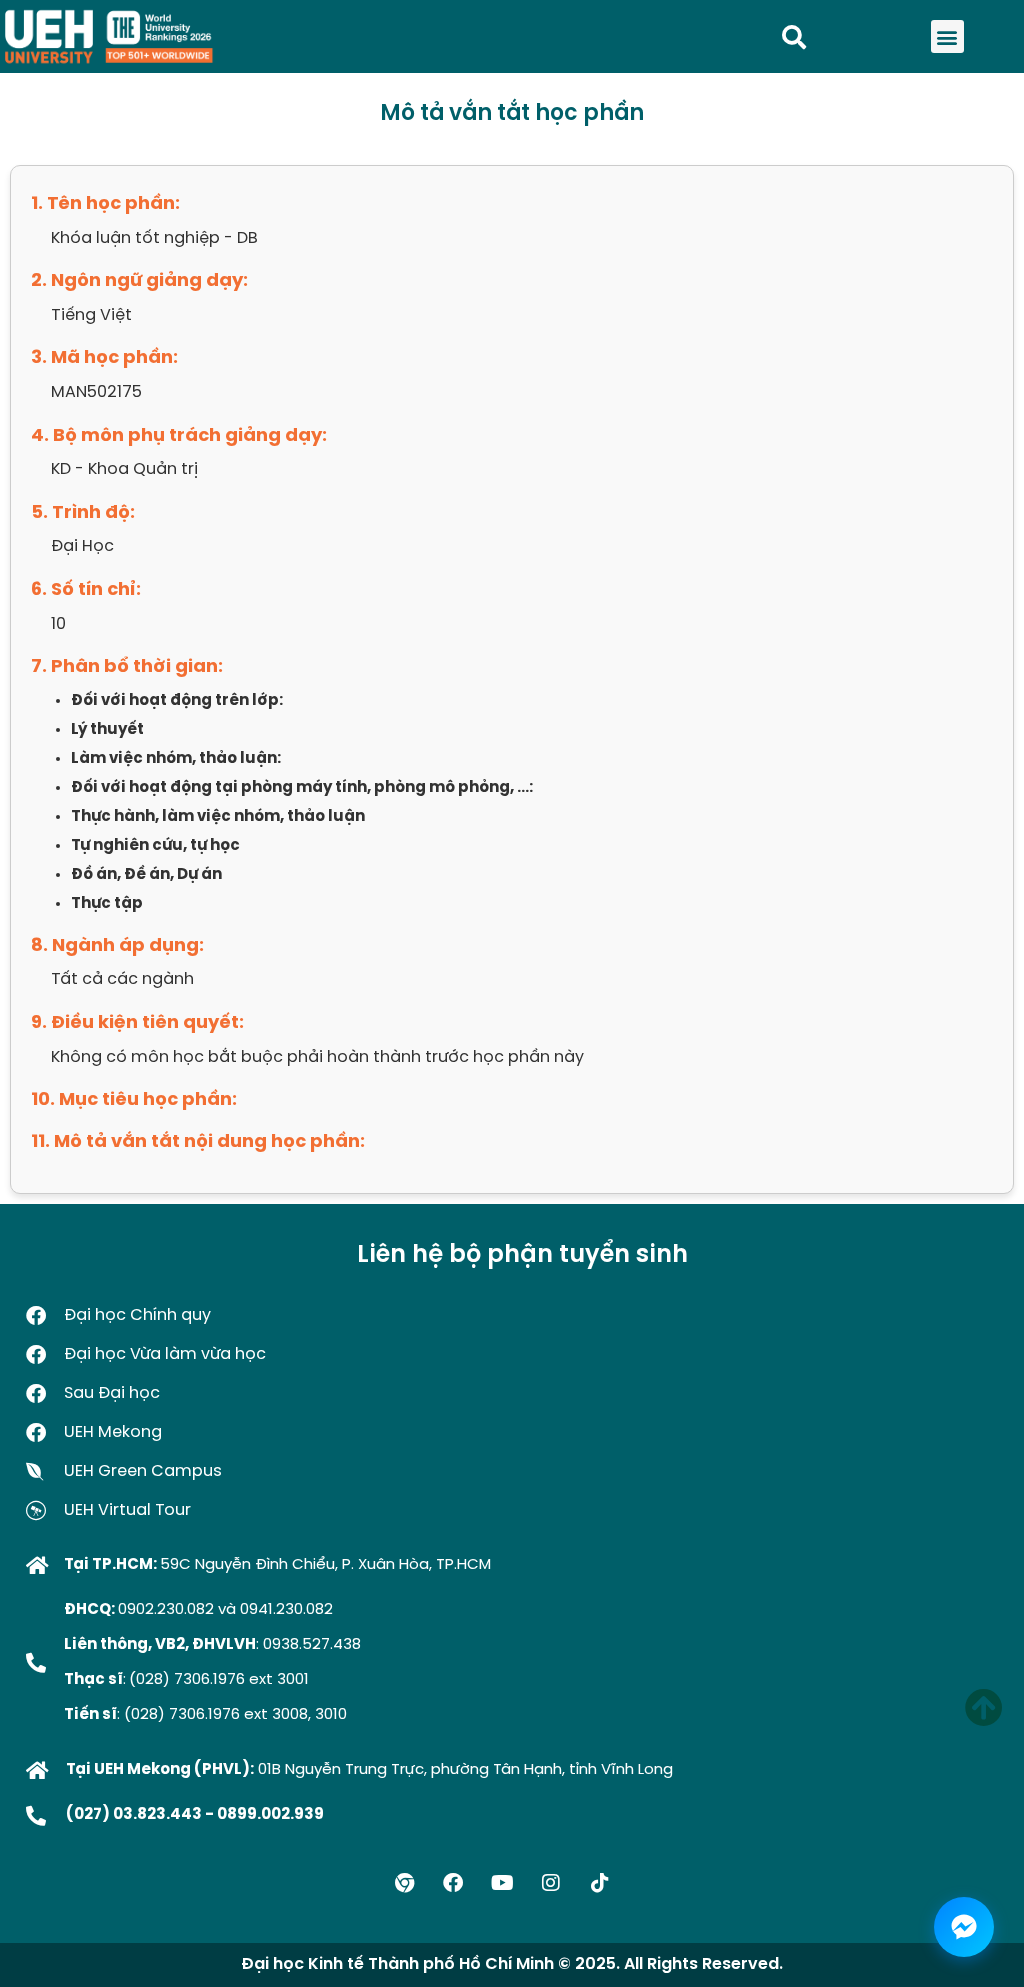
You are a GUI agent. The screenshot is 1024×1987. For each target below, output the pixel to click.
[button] (947, 36)
